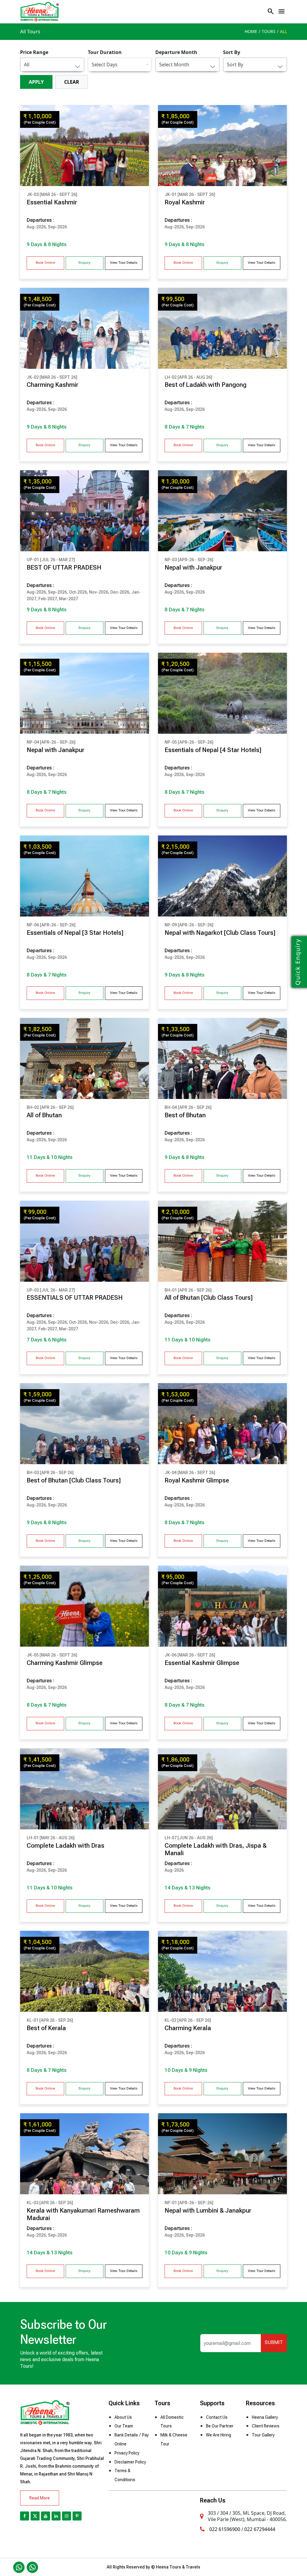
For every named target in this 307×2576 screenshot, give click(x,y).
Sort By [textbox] (235, 65)
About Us (123, 2417)
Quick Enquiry (298, 962)
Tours (269, 31)
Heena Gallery (265, 2417)
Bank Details (126, 2435)
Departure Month (176, 52)
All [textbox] (27, 65)
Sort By (232, 52)
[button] (282, 11)
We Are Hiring (219, 2435)
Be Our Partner (220, 2426)
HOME (251, 31)
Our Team (124, 2426)
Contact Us (217, 2417)
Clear (72, 82)
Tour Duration (105, 52)
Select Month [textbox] (174, 65)
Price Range (34, 52)
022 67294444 (260, 2529)
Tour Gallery (263, 2435)
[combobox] (52, 65)
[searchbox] (117, 65)
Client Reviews (266, 2426)
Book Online (45, 263)
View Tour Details (124, 263)
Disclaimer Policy (130, 2462)
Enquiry (84, 263)
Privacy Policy (127, 2453)
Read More (40, 2498)
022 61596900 (225, 2529)
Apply (36, 82)
